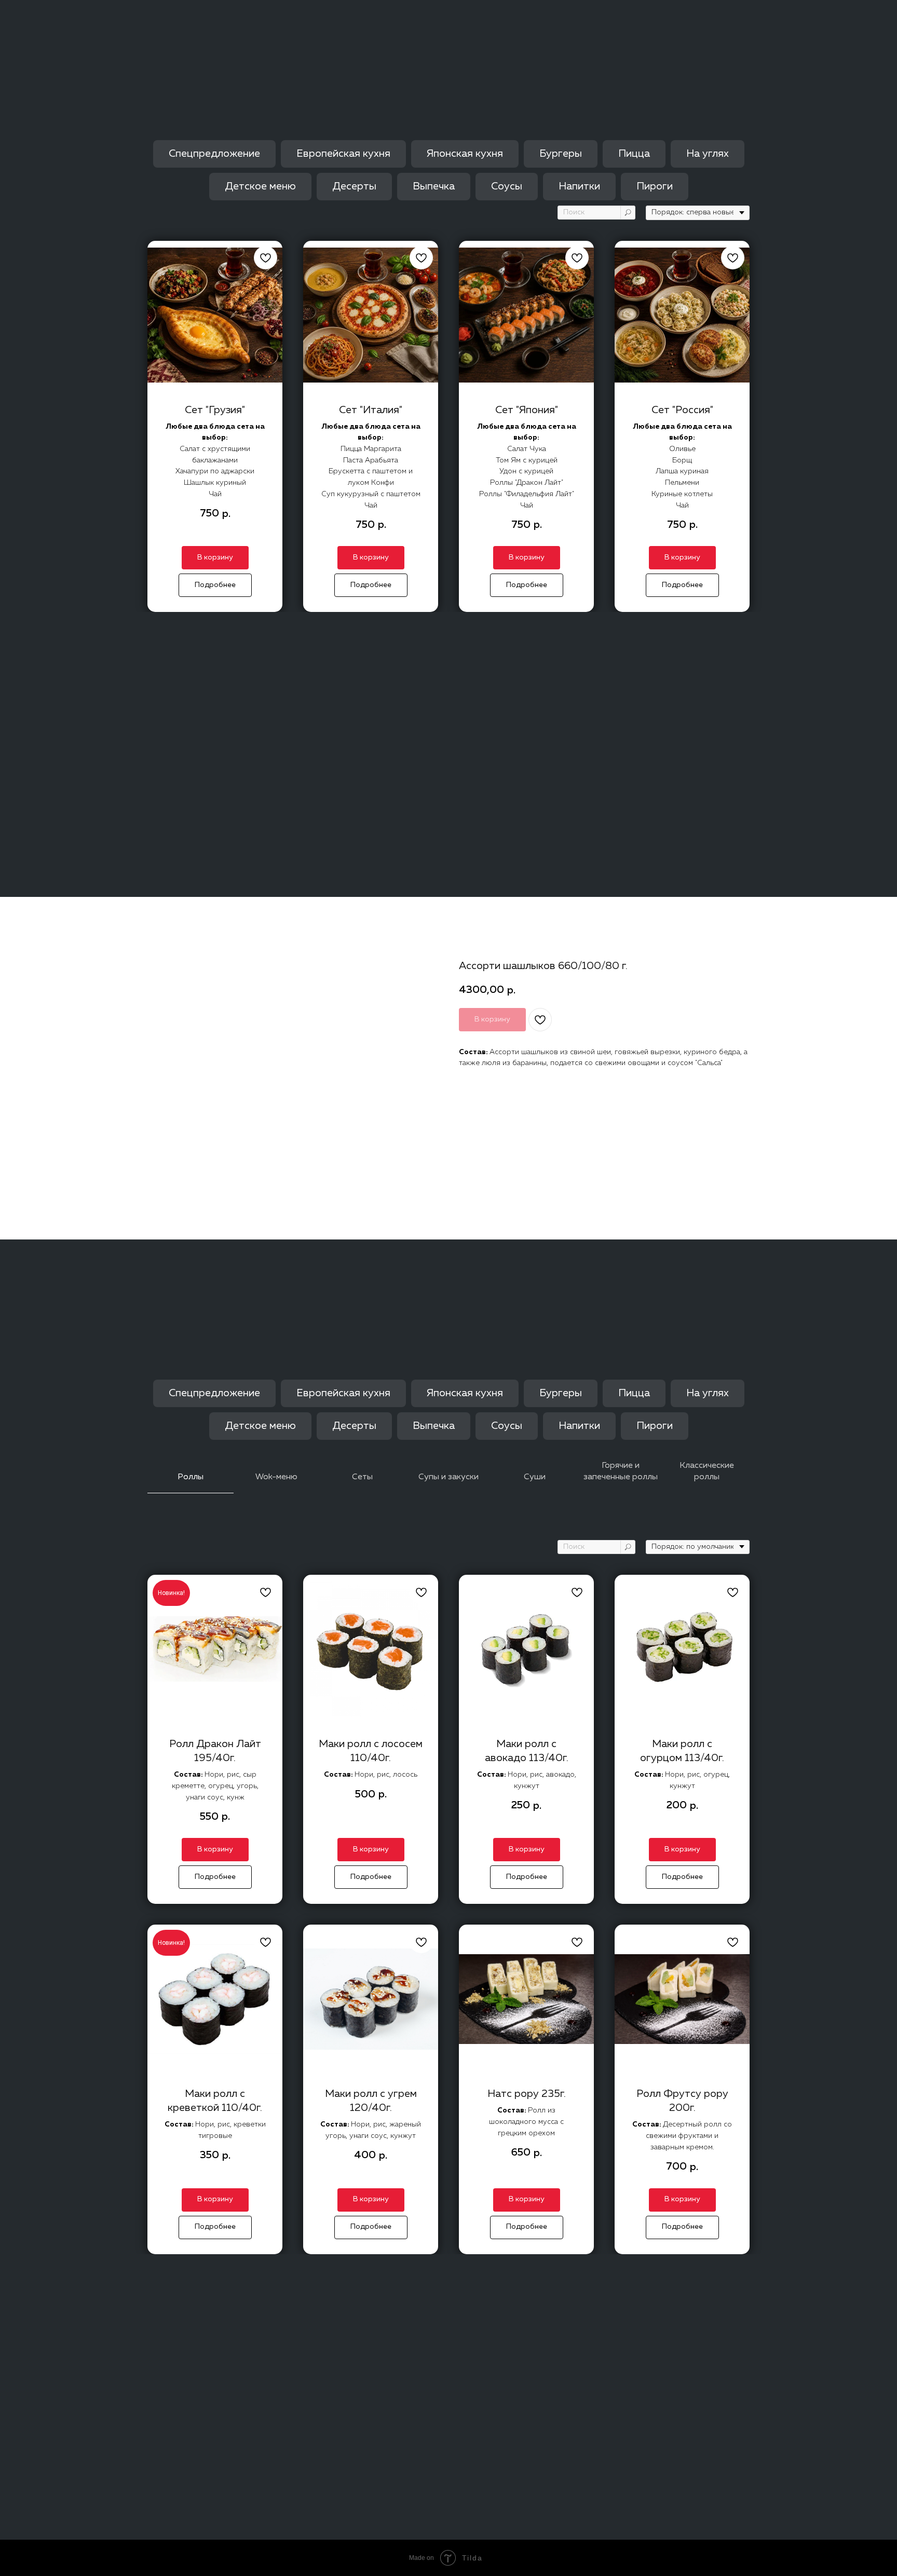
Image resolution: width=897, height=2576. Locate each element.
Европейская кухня (343, 154)
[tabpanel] (448, 1897)
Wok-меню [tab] (276, 1477)
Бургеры (561, 154)
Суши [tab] (535, 1477)
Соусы (507, 186)
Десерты (354, 186)
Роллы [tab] (191, 1477)
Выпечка (434, 186)
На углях (708, 154)
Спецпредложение (214, 154)
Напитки (579, 186)
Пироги (655, 186)
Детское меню (260, 186)
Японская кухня (465, 154)
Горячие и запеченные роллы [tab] (621, 1471)
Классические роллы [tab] (707, 1471)
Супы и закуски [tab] (448, 1477)
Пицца (634, 154)
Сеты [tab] (362, 1477)
